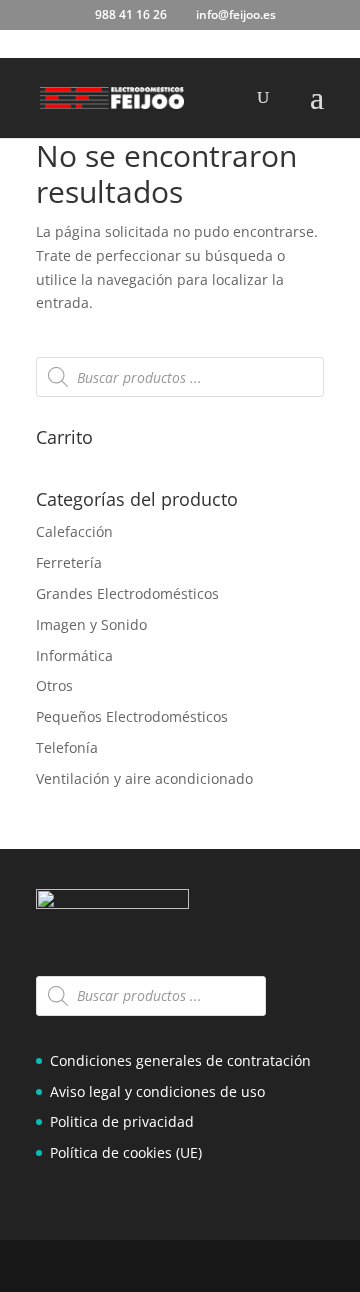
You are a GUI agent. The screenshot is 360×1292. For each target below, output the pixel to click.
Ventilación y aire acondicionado (144, 778)
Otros (54, 685)
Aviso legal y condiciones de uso (157, 1091)
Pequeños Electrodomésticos (132, 716)
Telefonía (67, 747)
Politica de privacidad (122, 1121)
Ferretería (69, 562)
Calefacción (74, 531)
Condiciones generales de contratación (180, 1060)
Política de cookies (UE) (126, 1152)
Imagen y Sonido (91, 624)
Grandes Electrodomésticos (127, 593)
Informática (74, 655)
